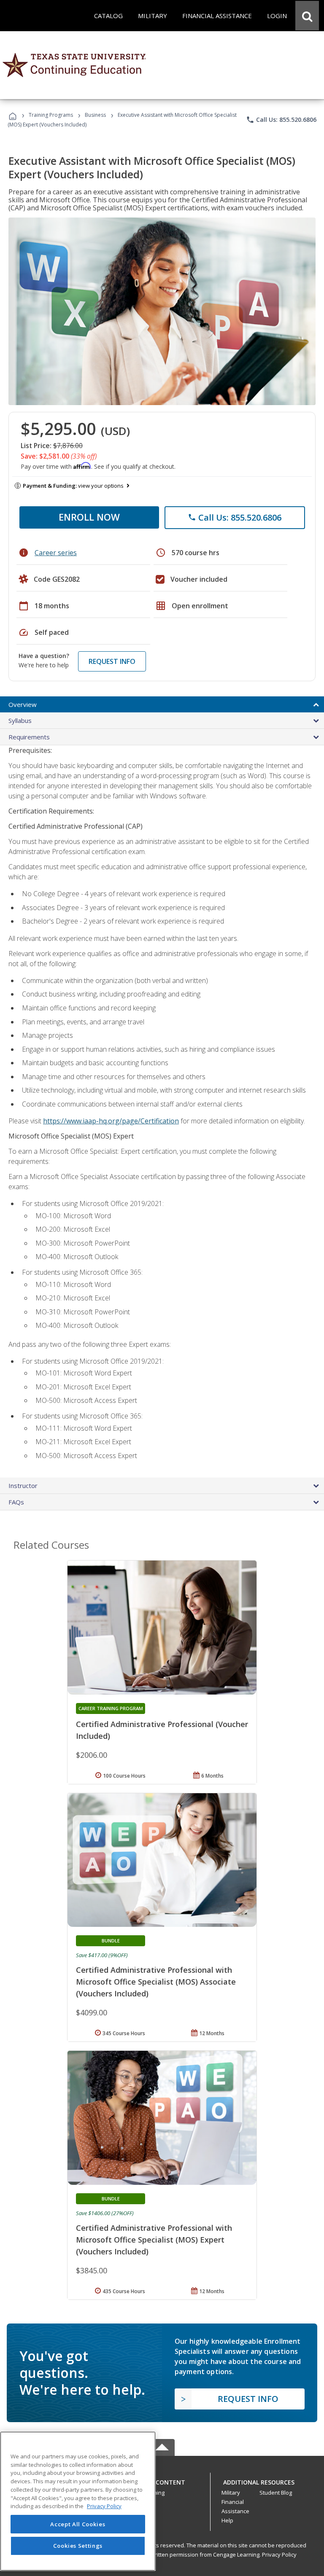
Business (95, 115)
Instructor (23, 1485)
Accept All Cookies (78, 2524)
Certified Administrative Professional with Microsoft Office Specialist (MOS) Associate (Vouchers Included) (156, 1982)
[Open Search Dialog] (307, 16)
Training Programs (51, 115)
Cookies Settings (78, 2546)
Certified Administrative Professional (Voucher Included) (162, 1730)
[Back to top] (162, 2480)
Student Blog (276, 2493)
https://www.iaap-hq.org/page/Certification (111, 1121)
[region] (78, 2501)
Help (227, 2520)
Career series (56, 553)
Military (231, 2493)
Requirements (29, 737)
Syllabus (20, 720)
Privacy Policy (279, 2555)
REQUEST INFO (112, 661)
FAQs (16, 1502)
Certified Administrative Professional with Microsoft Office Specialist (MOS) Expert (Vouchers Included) (154, 2240)
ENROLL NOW (89, 517)
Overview (23, 704)
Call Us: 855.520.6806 (281, 120)
